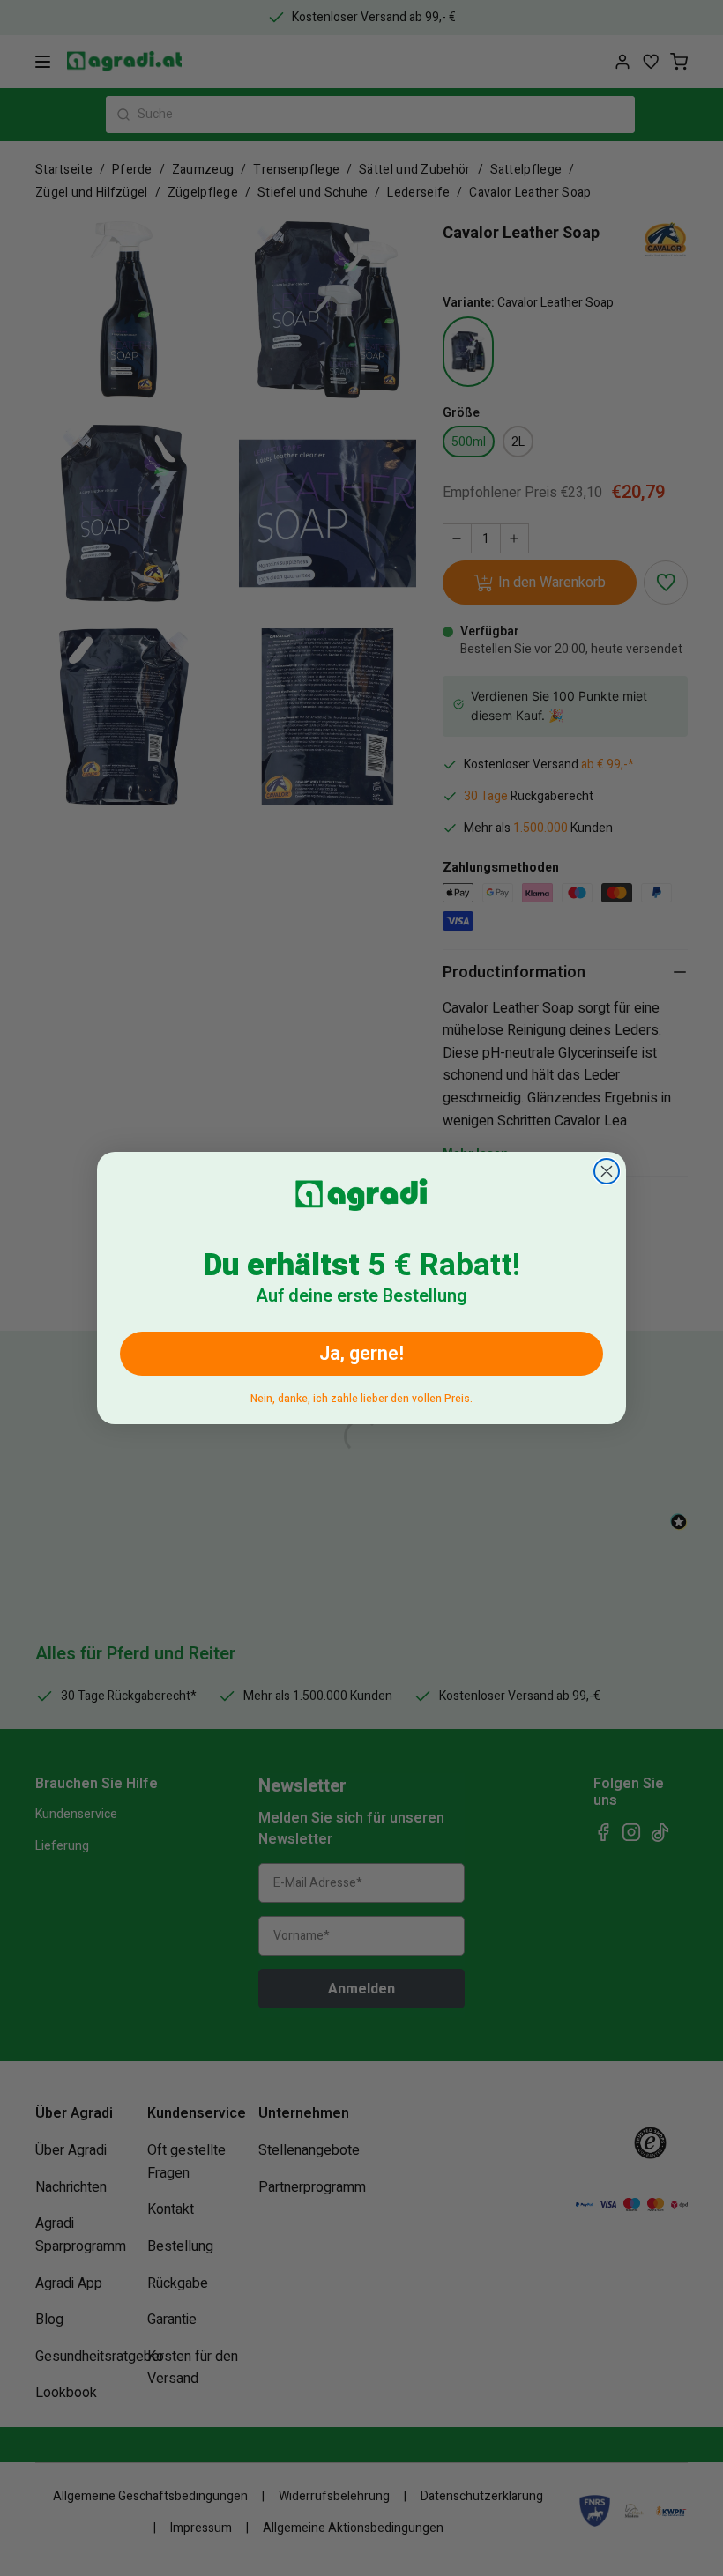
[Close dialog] (607, 1171)
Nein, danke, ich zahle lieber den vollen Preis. (361, 1396)
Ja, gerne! (361, 1354)
